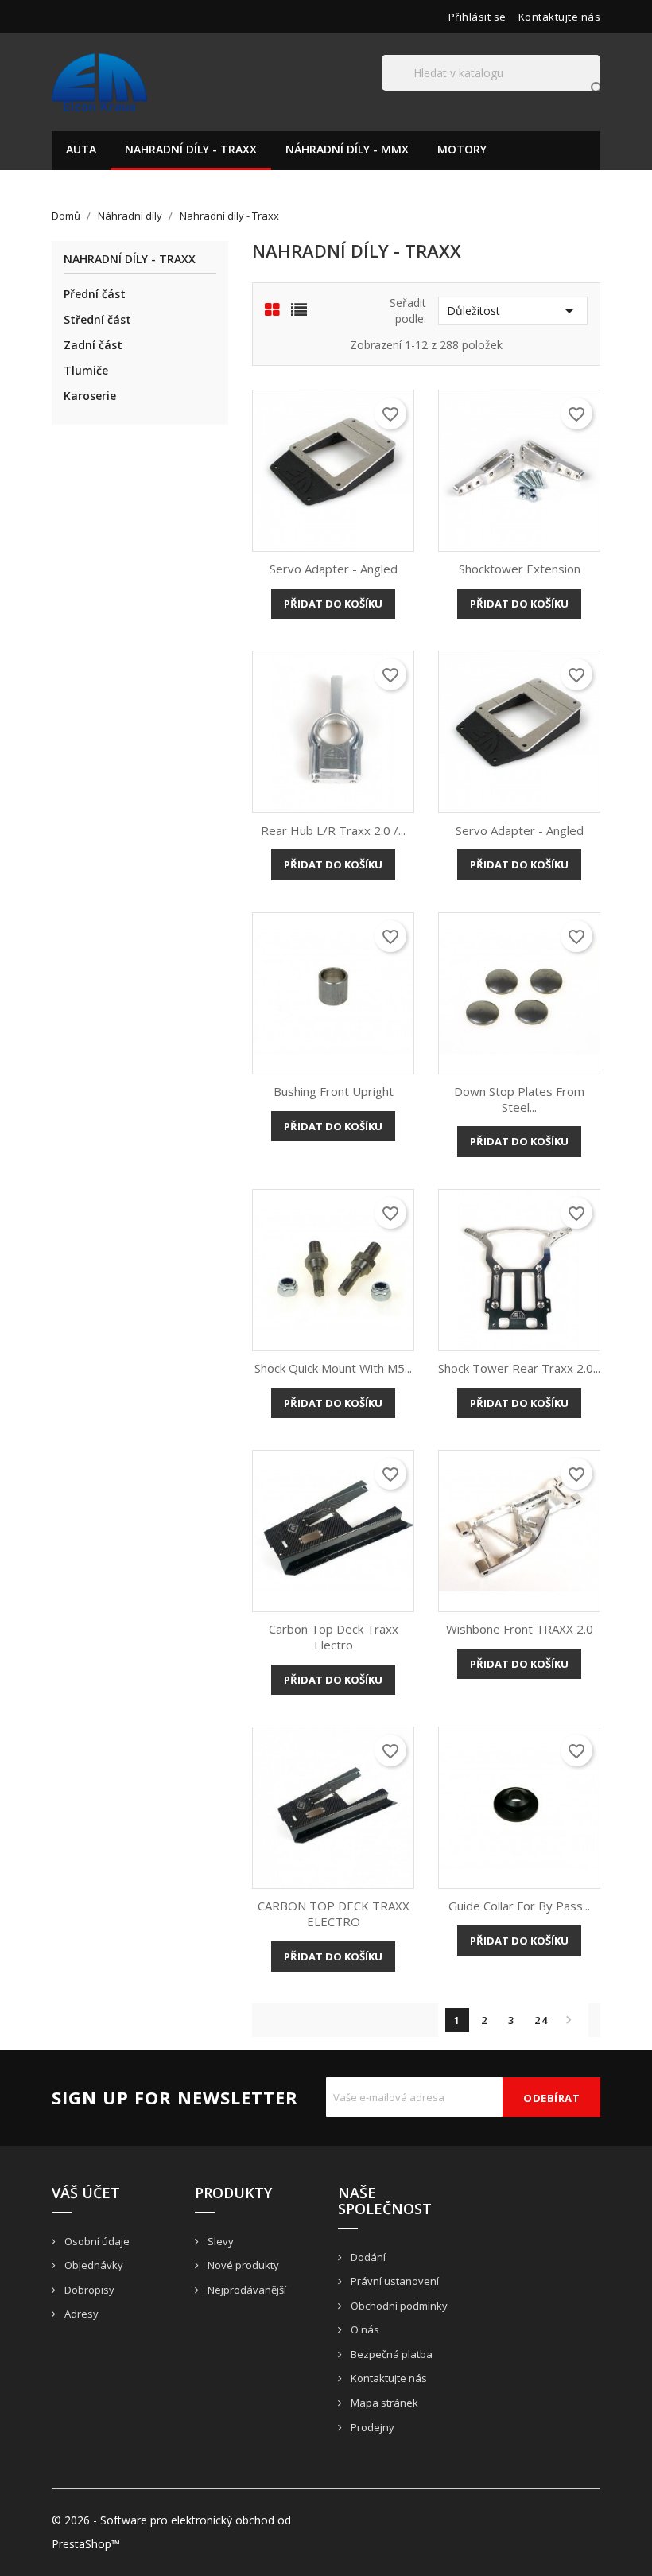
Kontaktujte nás (560, 17)
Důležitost (513, 311)
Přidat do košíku (333, 604)
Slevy (219, 2241)
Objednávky (93, 2265)
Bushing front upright (334, 1091)
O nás (364, 2329)
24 (541, 2020)
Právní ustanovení (394, 2281)
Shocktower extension (520, 569)
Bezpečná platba (390, 2354)
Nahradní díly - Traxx (191, 149)
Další (569, 2020)
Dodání (367, 2257)
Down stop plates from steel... (519, 1099)
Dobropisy (88, 2290)
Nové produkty (242, 2265)
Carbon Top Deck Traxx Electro (334, 1637)
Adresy (80, 2314)
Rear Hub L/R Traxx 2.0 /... (333, 830)
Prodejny (371, 2427)
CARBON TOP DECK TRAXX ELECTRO (334, 1914)
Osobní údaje (96, 2241)
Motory (462, 149)
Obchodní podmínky (398, 2306)
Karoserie (90, 396)
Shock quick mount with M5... (333, 1368)
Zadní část (93, 345)
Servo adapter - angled (334, 569)
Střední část (97, 319)
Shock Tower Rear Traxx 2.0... (519, 1368)
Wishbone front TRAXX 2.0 (520, 1629)
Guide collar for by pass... (519, 1906)
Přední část (95, 294)
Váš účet (86, 2193)
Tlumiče (86, 370)
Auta (81, 149)
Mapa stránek (383, 2403)
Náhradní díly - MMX (347, 149)
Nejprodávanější (246, 2290)
